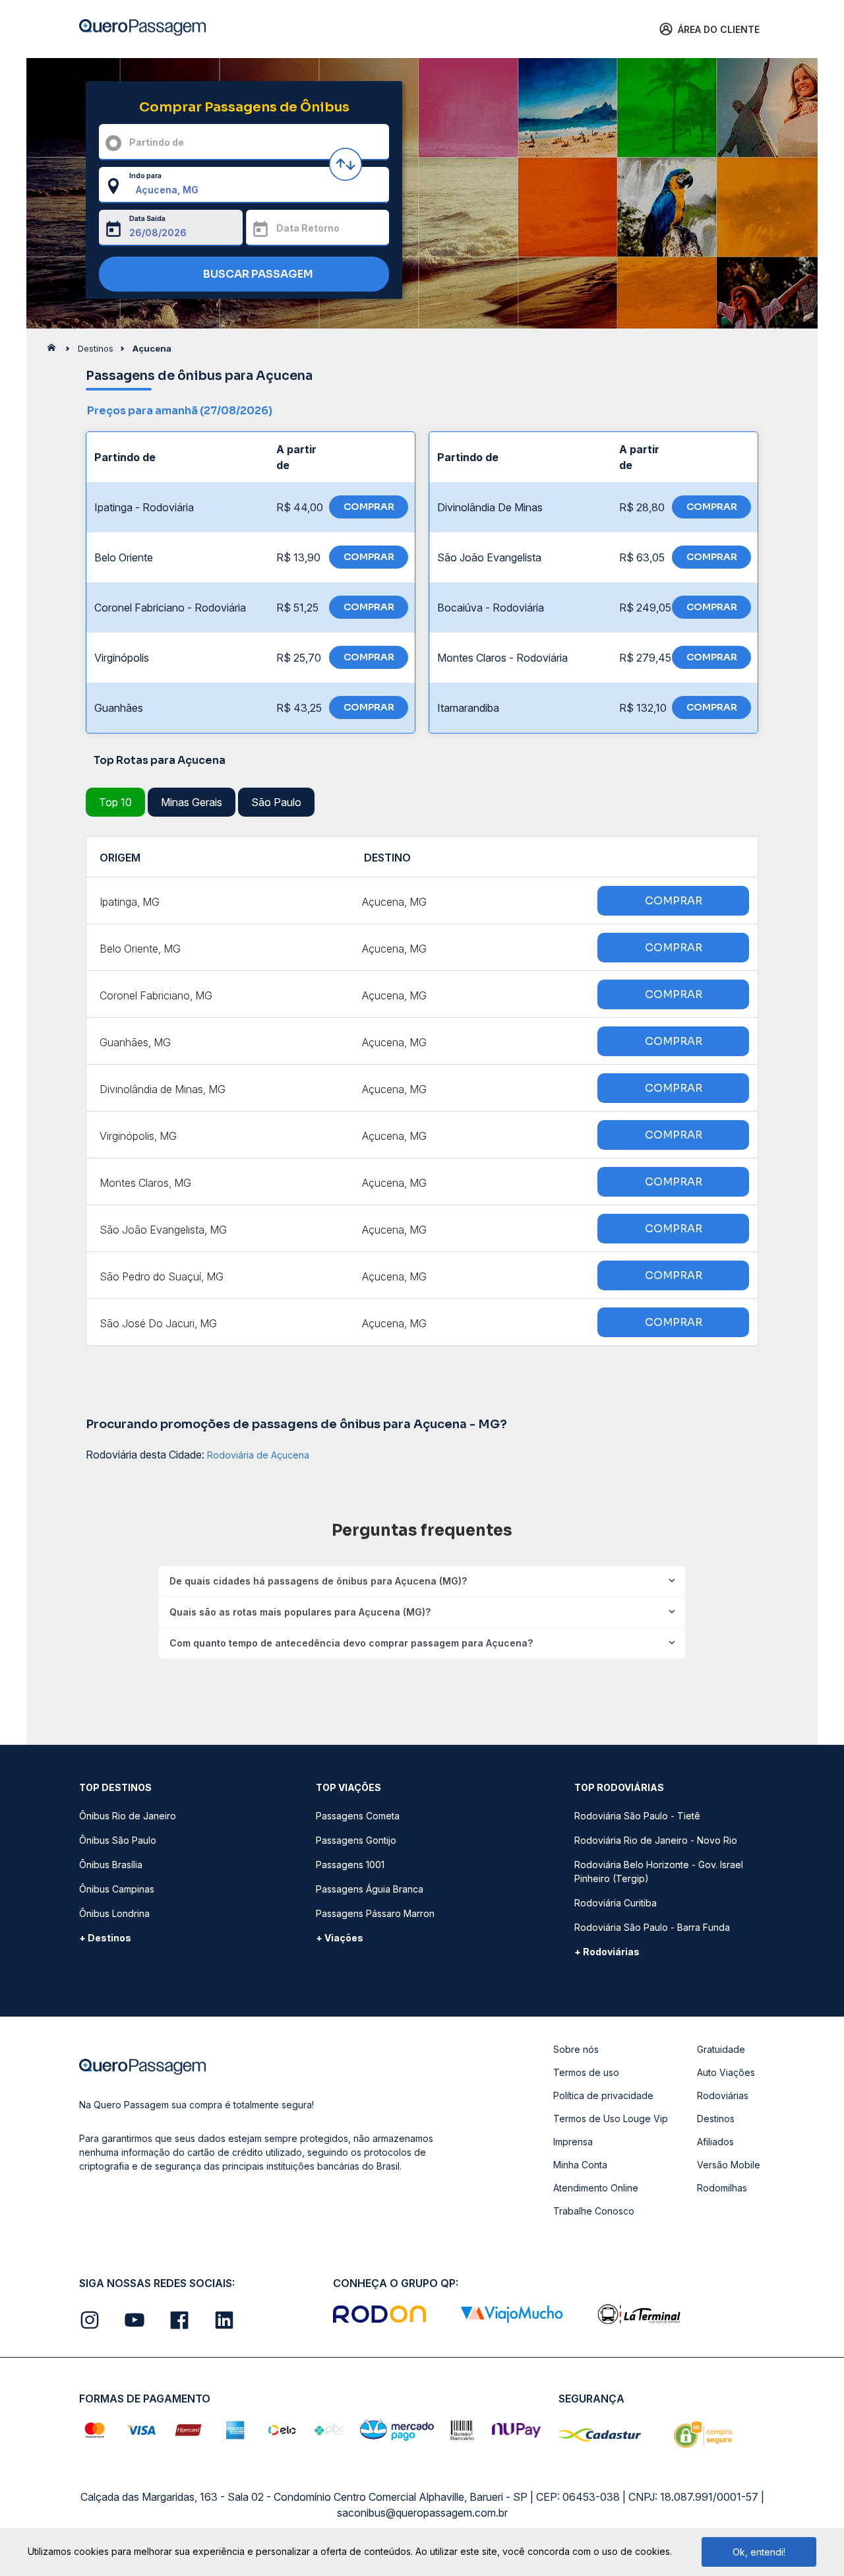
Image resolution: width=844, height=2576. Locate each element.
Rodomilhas (722, 2188)
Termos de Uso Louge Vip (611, 2119)
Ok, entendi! (759, 2552)
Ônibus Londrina (114, 1913)
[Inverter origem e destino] (346, 164)
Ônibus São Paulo (118, 1840)
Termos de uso (586, 2072)
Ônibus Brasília (111, 1865)
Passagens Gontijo (356, 1840)
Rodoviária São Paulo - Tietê (637, 1816)
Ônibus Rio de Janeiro (128, 1816)
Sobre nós (576, 2049)
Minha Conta (580, 2165)
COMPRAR (369, 507)
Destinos (716, 2119)
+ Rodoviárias (607, 1952)
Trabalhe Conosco (594, 2211)
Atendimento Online (596, 2188)
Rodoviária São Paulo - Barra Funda (652, 1927)
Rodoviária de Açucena (258, 1455)
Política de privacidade (603, 2095)
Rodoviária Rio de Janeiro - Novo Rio (656, 1840)
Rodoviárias (723, 2095)
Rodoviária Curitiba (616, 1903)
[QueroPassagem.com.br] (55, 351)
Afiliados (715, 2142)
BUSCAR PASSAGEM (257, 274)
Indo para (145, 175)
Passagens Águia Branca (370, 1889)
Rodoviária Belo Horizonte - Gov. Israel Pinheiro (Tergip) (659, 1871)
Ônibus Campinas (117, 1889)
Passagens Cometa (358, 1816)
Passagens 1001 (350, 1865)
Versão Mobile (729, 2165)
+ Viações (340, 1938)
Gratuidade (721, 2049)
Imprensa (573, 2142)
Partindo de (157, 142)
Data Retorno (308, 228)
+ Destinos (105, 1938)
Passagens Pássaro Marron (375, 1913)
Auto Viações (726, 2072)
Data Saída (147, 218)
